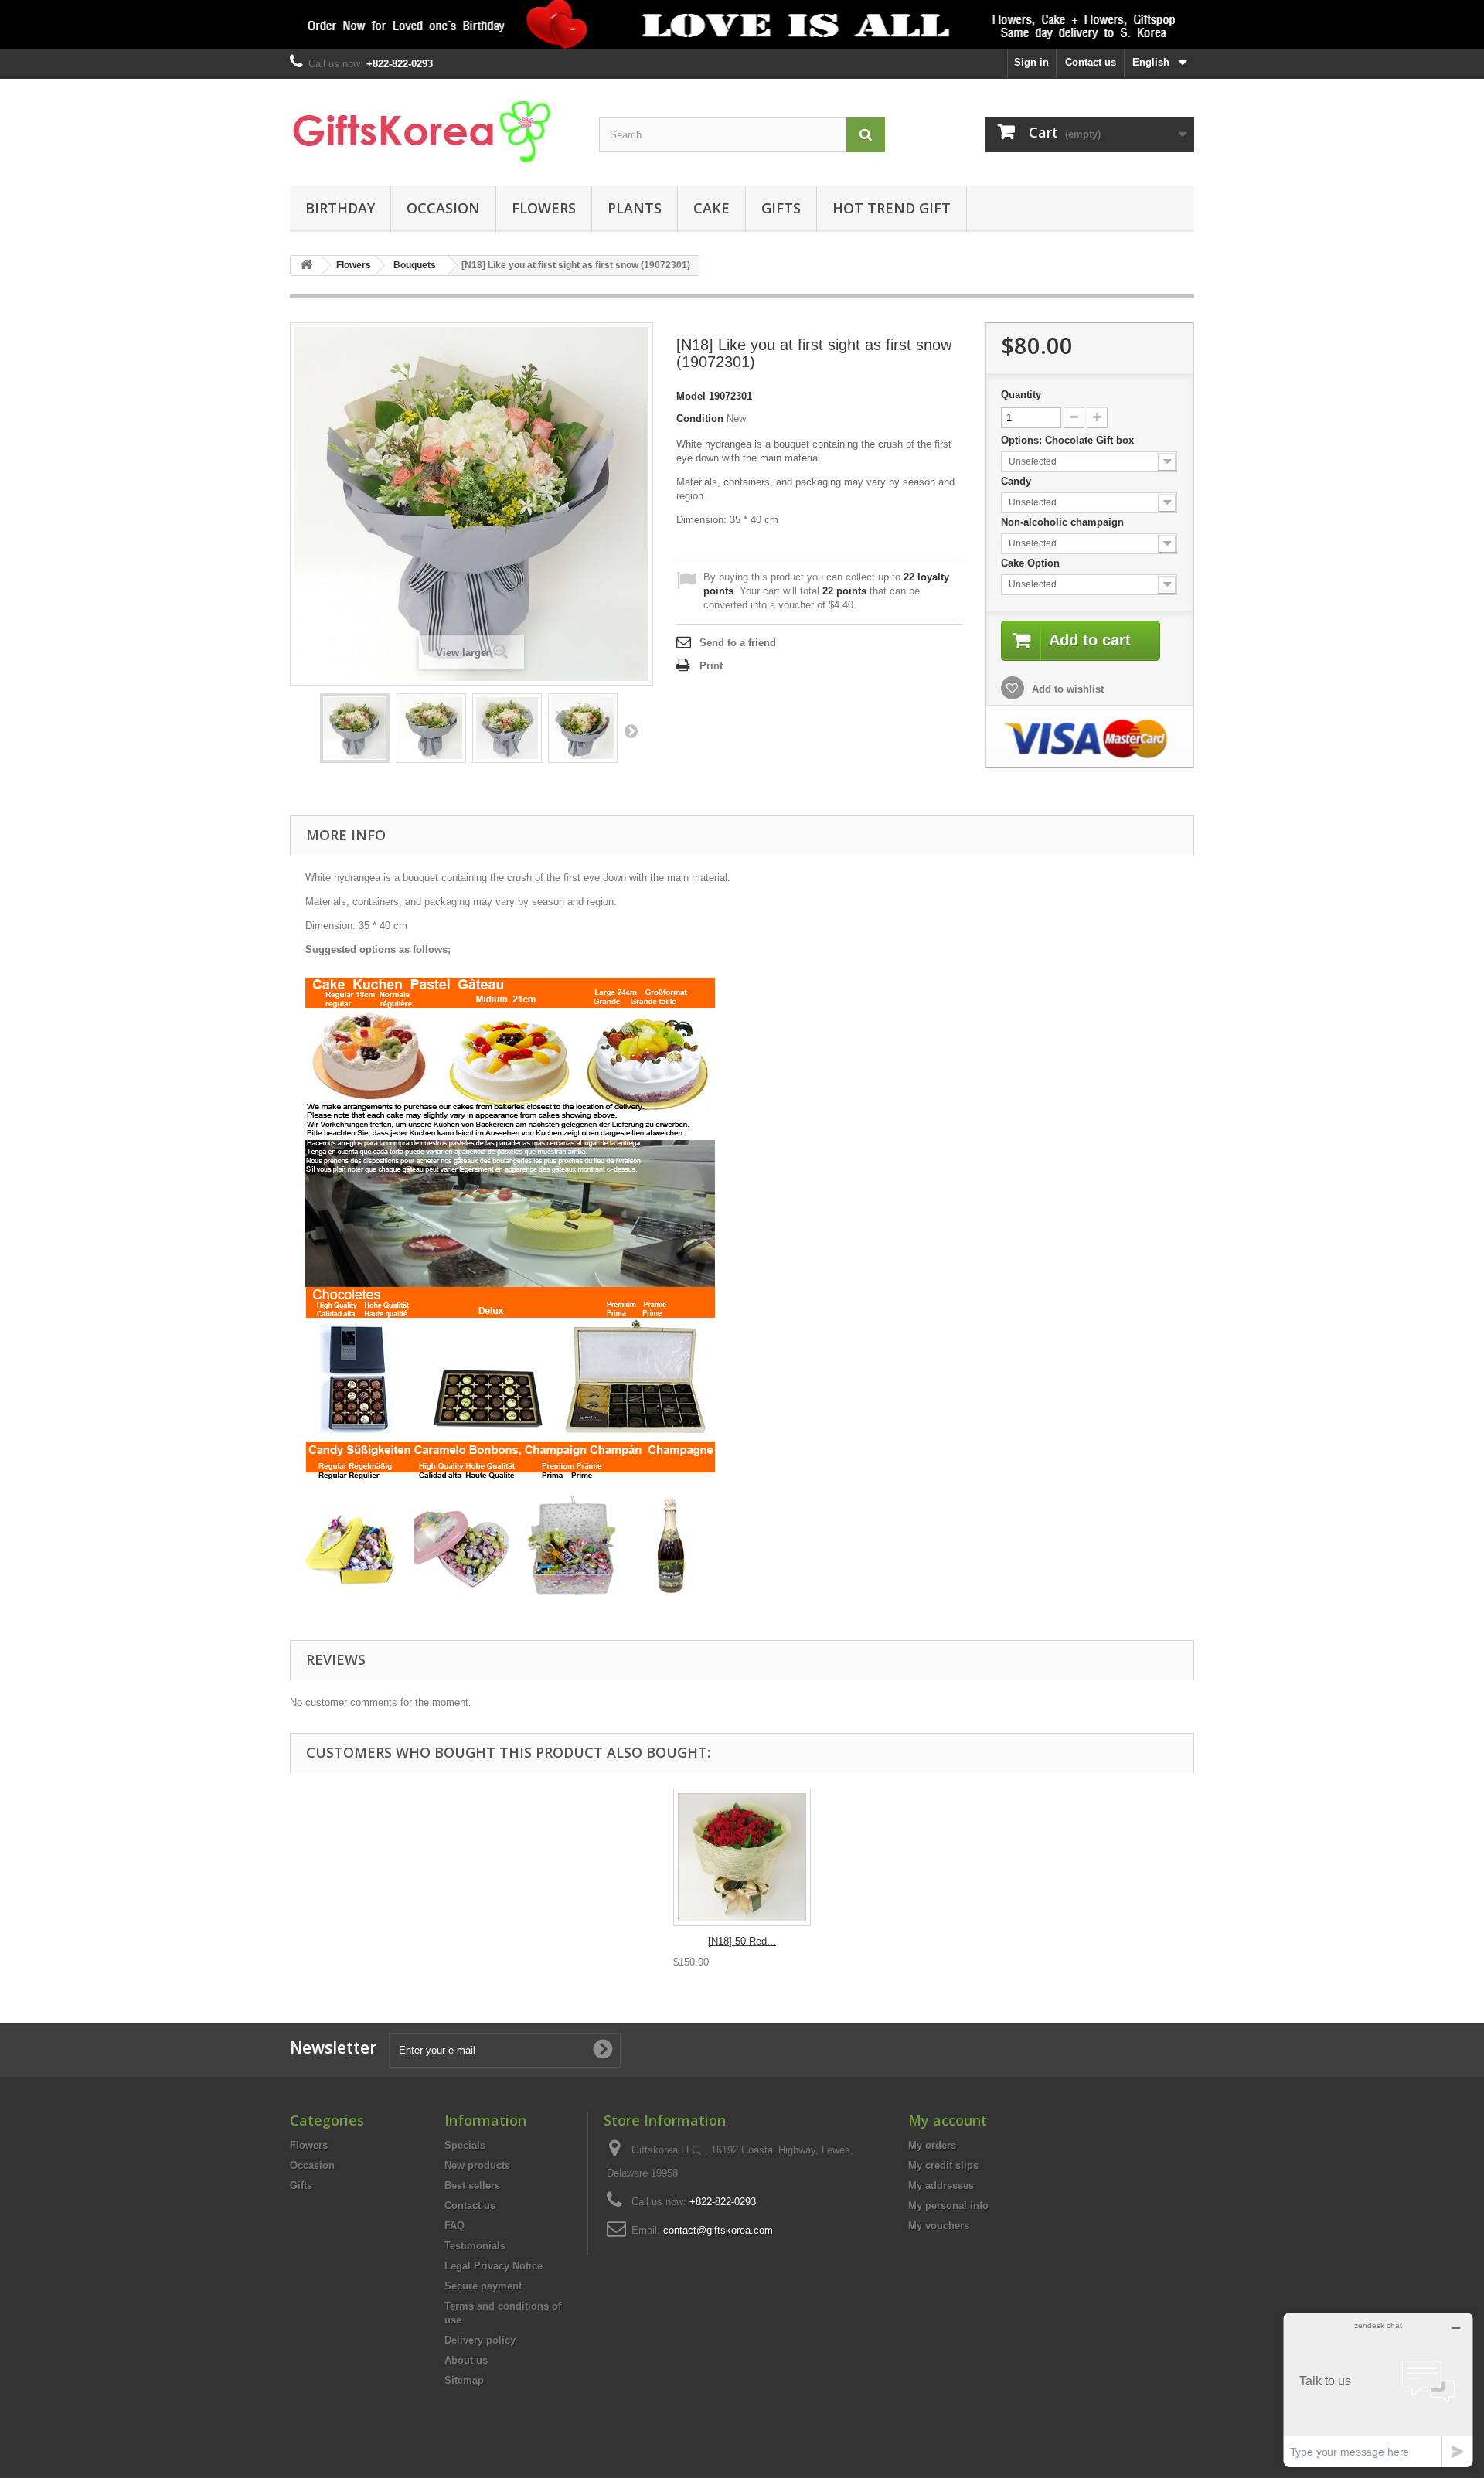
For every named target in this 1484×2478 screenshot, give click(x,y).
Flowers (544, 208)
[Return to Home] (306, 265)
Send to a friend (738, 643)
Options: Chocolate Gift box (1069, 440)
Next (631, 730)
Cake (711, 208)
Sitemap (464, 2380)
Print (711, 666)
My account (948, 2120)
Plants (635, 208)
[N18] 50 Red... (742, 1941)
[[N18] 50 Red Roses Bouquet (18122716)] (742, 1857)
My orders (932, 2145)
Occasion (443, 208)
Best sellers (472, 2185)
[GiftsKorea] (433, 129)
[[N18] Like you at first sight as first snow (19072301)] (355, 728)
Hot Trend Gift (892, 208)
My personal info (948, 2206)
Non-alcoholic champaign (1064, 522)
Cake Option (1032, 563)
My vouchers (939, 2226)
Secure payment (483, 2286)
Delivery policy (480, 2340)
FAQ (454, 2226)
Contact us (1091, 62)
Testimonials (475, 2246)
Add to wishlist (1066, 689)
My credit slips (943, 2165)
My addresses (941, 2185)
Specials (465, 2145)
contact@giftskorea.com (718, 2230)
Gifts (781, 208)
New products (477, 2165)
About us (466, 2360)
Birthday (340, 208)
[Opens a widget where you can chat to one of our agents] (1378, 2389)
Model (691, 396)
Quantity (1021, 395)
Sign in (1031, 62)
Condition (700, 419)
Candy (1018, 481)
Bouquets (415, 265)
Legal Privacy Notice (494, 2266)
